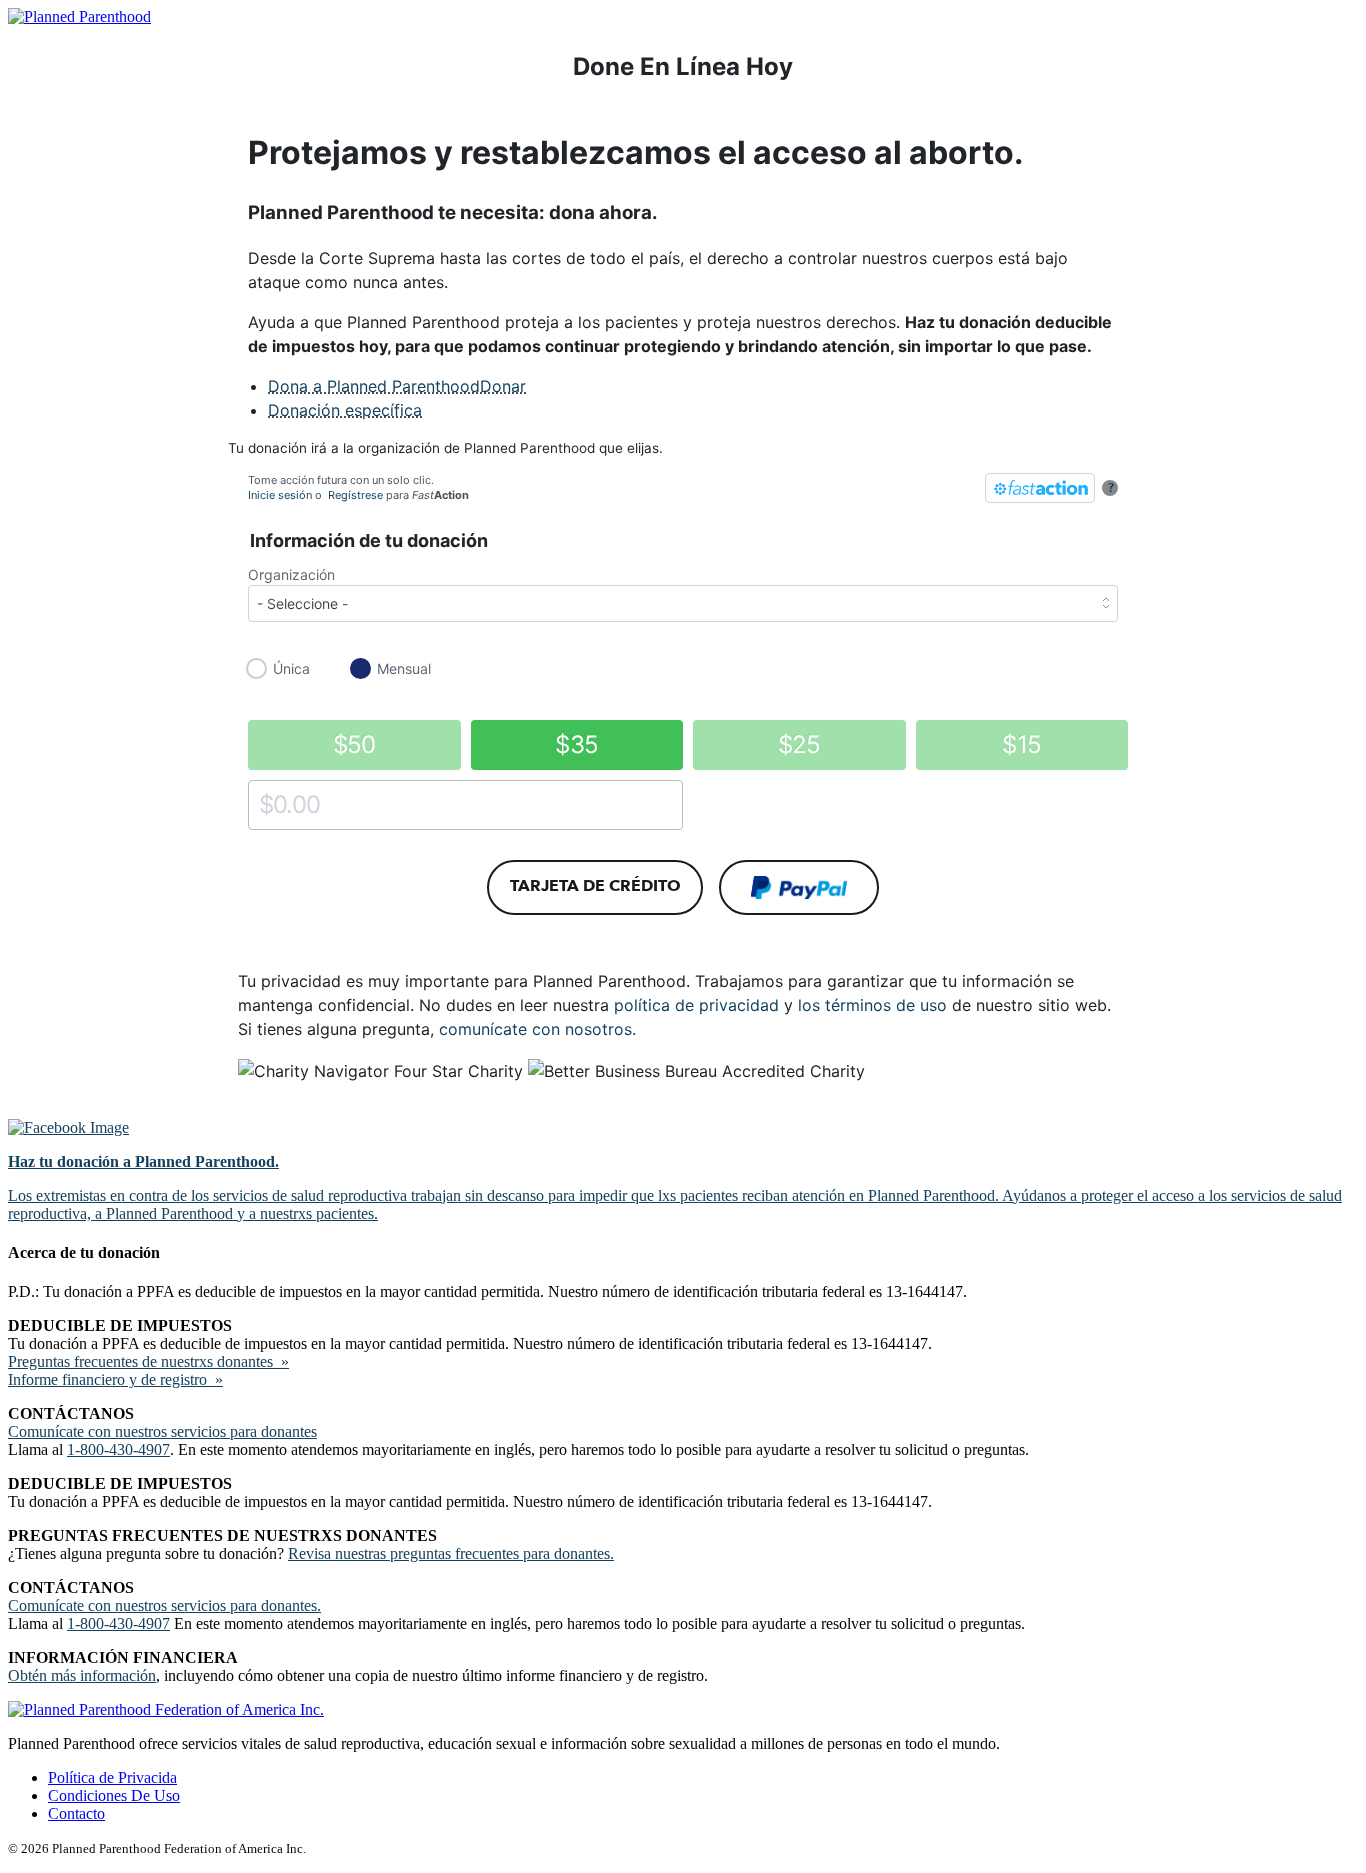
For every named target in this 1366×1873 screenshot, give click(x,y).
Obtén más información (82, 1675)
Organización (291, 574)
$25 (799, 744)
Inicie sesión (280, 495)
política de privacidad (696, 1005)
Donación (345, 410)
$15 (1021, 744)
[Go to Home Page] (79, 16)
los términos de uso (872, 1005)
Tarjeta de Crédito (595, 885)
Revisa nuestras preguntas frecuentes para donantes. (451, 1553)
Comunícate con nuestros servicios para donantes (162, 1431)
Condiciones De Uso (114, 1795)
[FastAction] (1040, 488)
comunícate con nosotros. (537, 1029)
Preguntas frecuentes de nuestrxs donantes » (148, 1361)
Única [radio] (291, 668)
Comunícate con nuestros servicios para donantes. (164, 1605)
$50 (354, 744)
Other (266, 804)
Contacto (76, 1813)
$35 (576, 744)
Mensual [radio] (404, 668)
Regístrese (355, 495)
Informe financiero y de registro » (115, 1379)
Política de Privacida (112, 1777)
